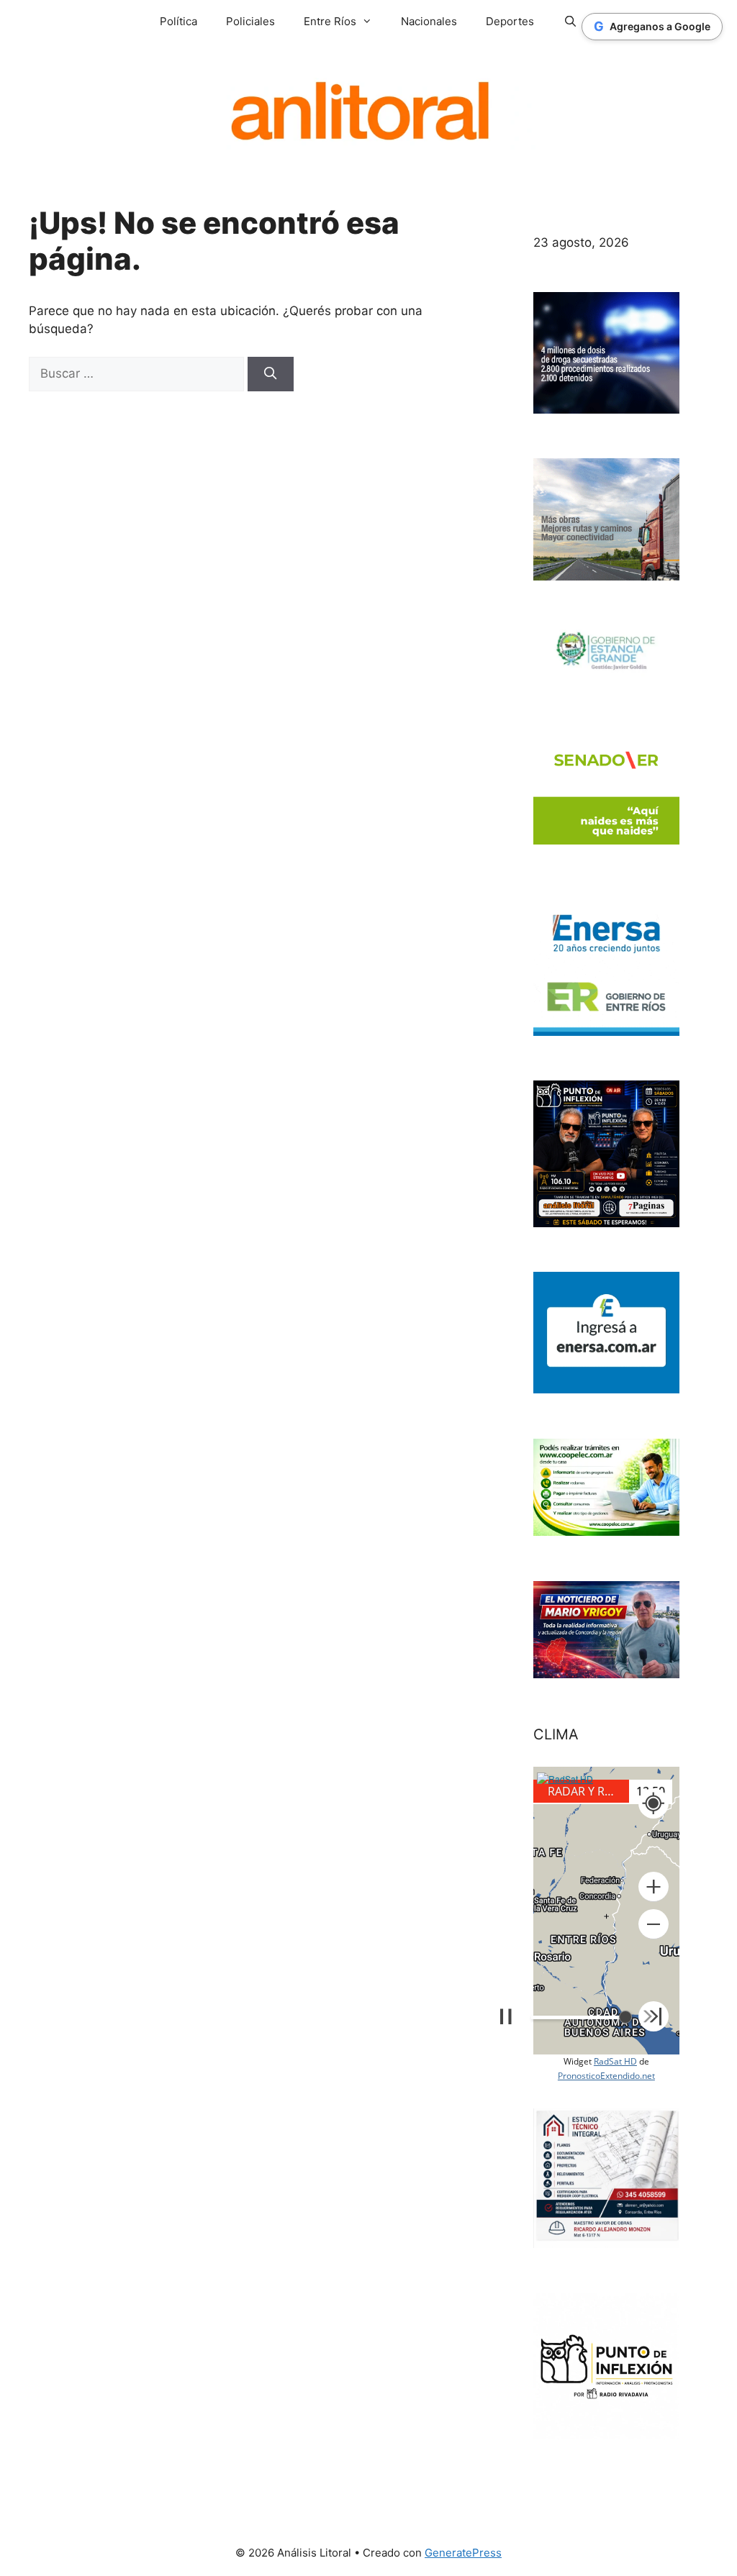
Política (178, 21)
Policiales (250, 21)
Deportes (510, 21)
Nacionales (429, 21)
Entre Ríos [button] (330, 21)
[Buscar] (271, 374)
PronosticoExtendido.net (606, 2076)
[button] (654, 1887)
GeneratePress (463, 2553)
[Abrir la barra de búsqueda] (570, 22)
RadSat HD (615, 2061)
